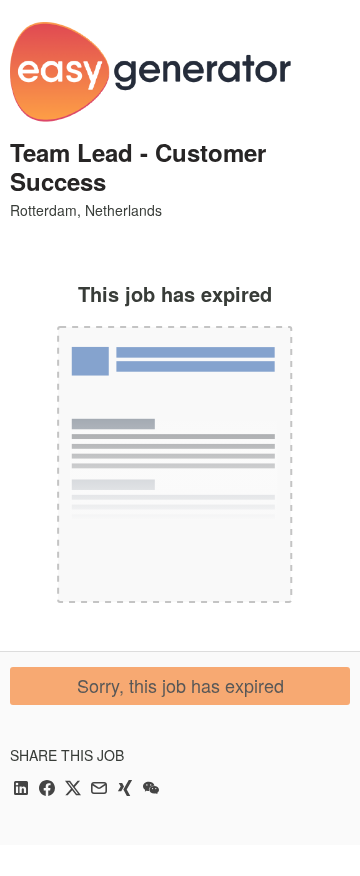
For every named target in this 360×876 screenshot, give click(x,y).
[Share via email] (99, 789)
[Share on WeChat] (151, 789)
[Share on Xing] (125, 789)
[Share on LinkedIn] (21, 789)
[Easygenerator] (150, 72)
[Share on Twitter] (73, 789)
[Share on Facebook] (47, 789)
